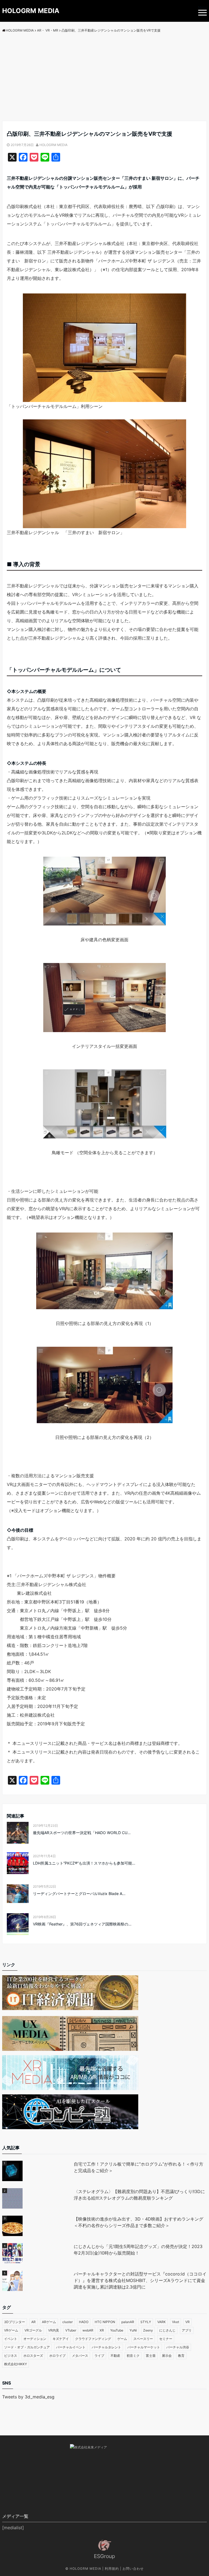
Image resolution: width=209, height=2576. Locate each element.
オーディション (35, 2339)
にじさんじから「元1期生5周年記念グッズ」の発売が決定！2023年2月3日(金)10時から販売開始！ (138, 2250)
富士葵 (151, 2356)
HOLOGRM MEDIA (31, 11)
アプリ (187, 2330)
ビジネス (11, 2356)
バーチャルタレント (106, 2347)
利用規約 (112, 2569)
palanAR (128, 2322)
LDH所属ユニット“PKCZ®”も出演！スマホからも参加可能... (84, 1863)
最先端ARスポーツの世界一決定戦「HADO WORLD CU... (82, 1833)
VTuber (71, 2330)
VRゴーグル (33, 2330)
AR (33, 2322)
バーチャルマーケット (144, 2347)
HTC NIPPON (105, 2322)
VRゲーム (11, 2330)
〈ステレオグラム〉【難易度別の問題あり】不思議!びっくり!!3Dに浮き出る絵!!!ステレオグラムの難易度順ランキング (139, 2195)
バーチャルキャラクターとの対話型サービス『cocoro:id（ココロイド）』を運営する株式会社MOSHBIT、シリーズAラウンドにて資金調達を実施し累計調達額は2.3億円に (140, 2280)
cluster (67, 2322)
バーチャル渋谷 (178, 2347)
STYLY (146, 2322)
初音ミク (133, 2356)
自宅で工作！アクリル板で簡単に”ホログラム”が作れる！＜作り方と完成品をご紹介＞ (139, 2167)
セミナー (166, 2339)
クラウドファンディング (93, 2339)
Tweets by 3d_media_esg (28, 2397)
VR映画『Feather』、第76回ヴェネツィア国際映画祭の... (82, 1924)
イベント (11, 2339)
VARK (162, 2322)
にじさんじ (167, 2330)
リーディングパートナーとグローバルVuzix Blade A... (79, 1894)
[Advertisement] (104, 80)
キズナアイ (61, 2339)
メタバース (80, 2356)
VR (188, 2322)
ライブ (99, 2356)
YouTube (117, 2330)
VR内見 (54, 2330)
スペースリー (143, 2339)
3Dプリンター (15, 2322)
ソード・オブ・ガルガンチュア (27, 2347)
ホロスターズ (33, 2356)
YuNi (133, 2330)
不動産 (115, 2356)
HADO (84, 2322)
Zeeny (148, 2330)
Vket (176, 2322)
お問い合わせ (133, 2569)
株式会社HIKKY (16, 2364)
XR (102, 2330)
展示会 (167, 2356)
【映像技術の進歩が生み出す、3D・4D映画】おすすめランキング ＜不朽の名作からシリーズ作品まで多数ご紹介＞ (140, 2222)
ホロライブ (57, 2356)
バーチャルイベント (71, 2347)
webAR (88, 2330)
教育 (181, 2356)
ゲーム (122, 2339)
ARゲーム (49, 2322)
